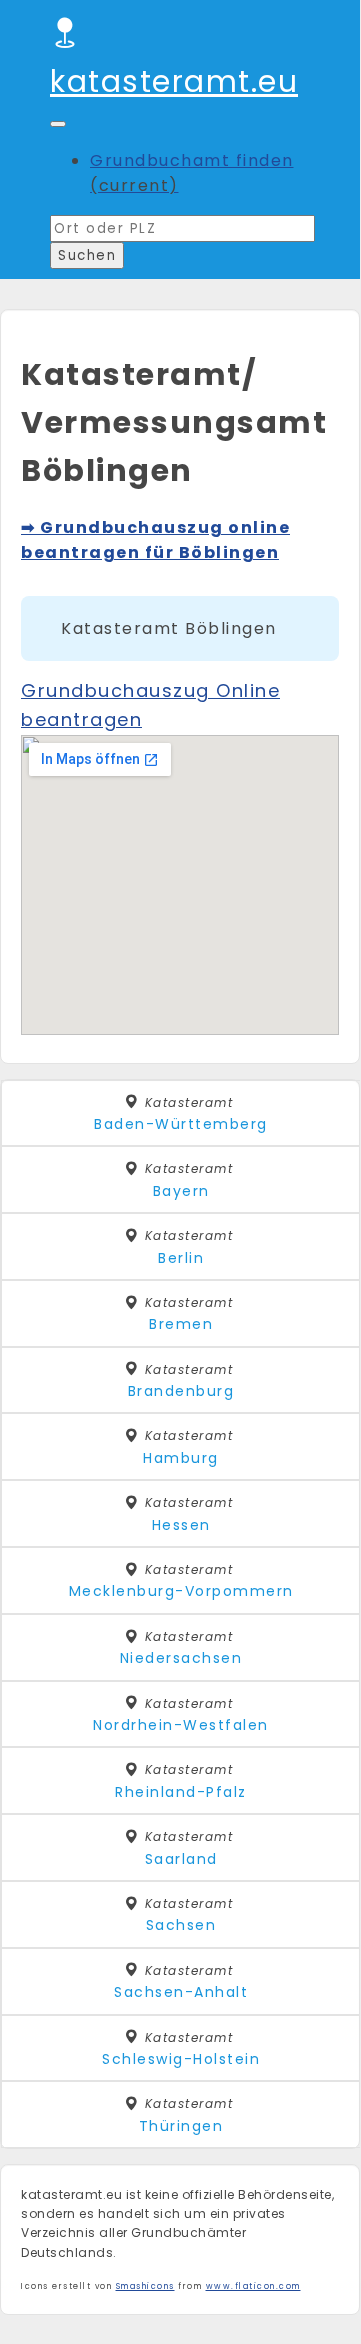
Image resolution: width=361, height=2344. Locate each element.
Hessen (181, 1525)
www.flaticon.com (253, 2286)
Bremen (181, 1324)
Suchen (87, 255)
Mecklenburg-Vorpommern (181, 1591)
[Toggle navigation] (58, 124)
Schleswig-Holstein (181, 2059)
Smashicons (145, 2286)
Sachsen (181, 1925)
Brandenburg (181, 1391)
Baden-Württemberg (181, 1124)
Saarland (181, 1859)
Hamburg (181, 1458)
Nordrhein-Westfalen (181, 1725)
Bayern (181, 1191)
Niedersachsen (181, 1658)
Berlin (181, 1258)
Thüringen (181, 2126)
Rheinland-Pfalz (181, 1792)
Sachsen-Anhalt (181, 1992)
